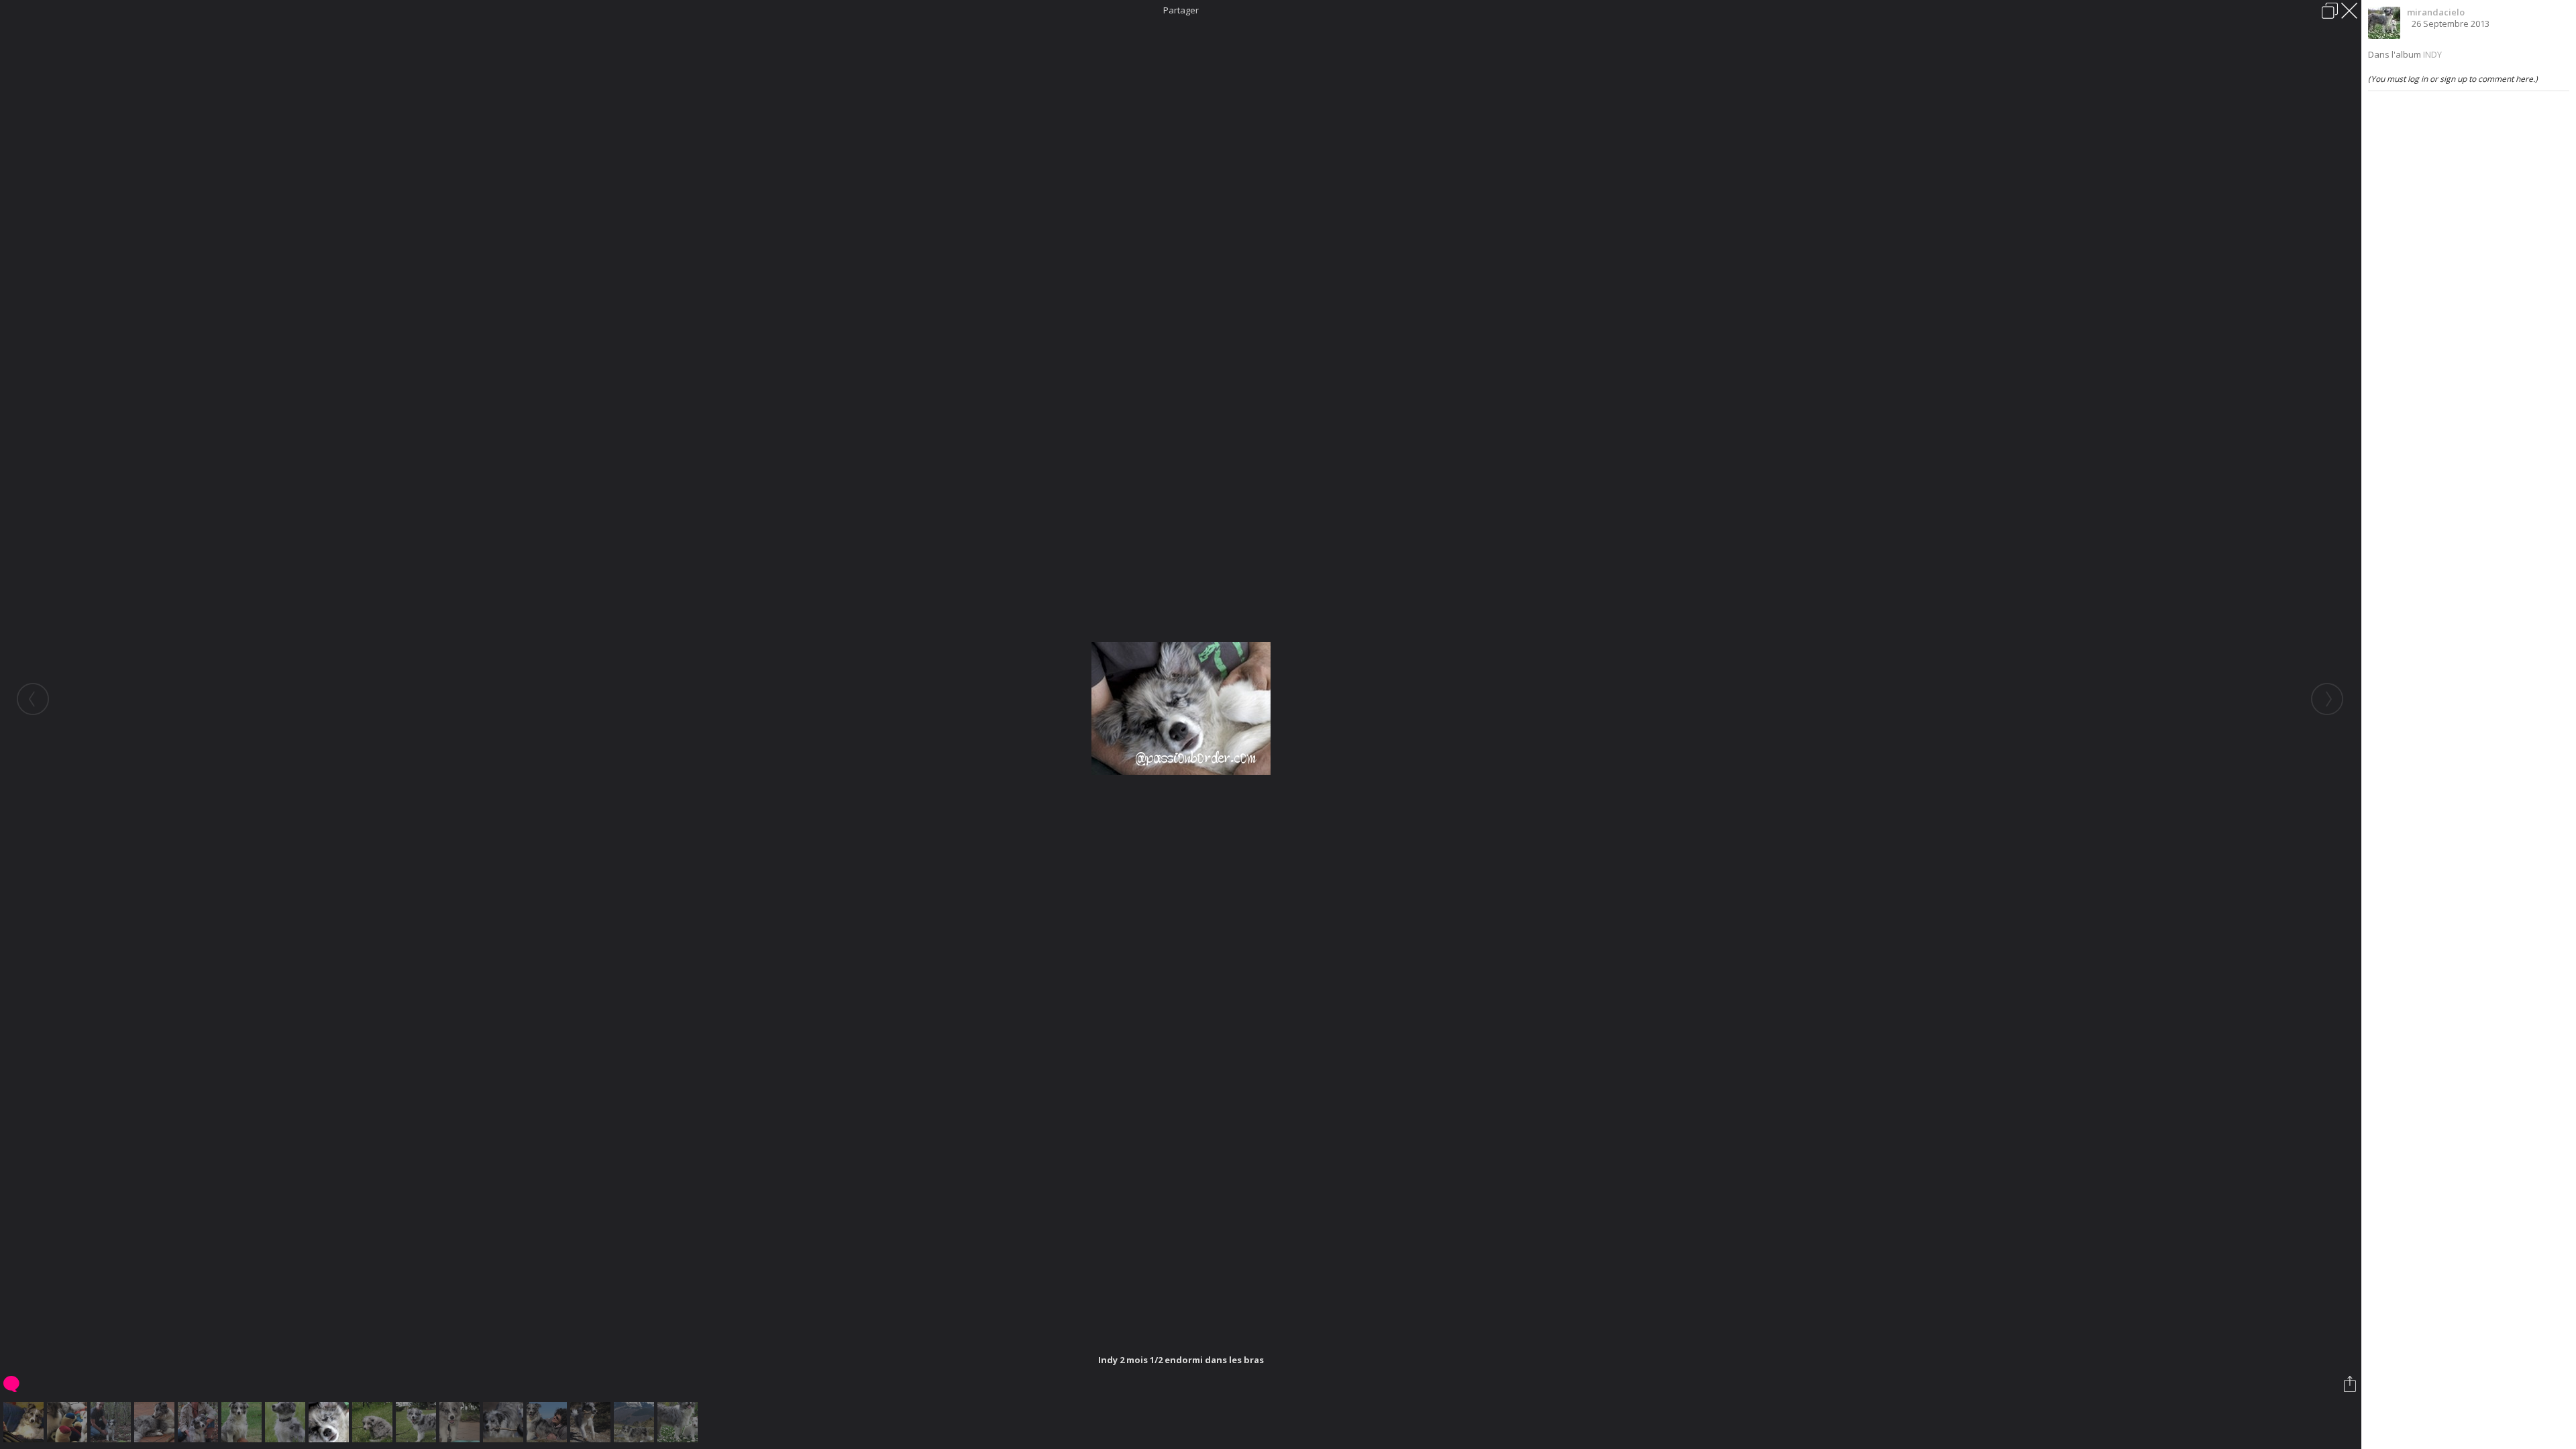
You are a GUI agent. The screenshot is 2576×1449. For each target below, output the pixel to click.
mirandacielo (2436, 12)
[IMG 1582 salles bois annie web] (200, 1422)
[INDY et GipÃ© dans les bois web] (112, 1422)
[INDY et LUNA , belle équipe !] (505, 1422)
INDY (2432, 54)
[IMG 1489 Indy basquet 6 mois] (243, 1422)
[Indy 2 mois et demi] (287, 1422)
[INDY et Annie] (548, 1422)
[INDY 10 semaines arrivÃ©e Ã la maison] (461, 1422)
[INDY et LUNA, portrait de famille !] (679, 1422)
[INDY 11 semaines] (418, 1422)
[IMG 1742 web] (69, 1422)
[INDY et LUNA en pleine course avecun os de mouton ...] (592, 1422)
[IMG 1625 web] (25, 1422)
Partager (1181, 10)
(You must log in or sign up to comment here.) (2453, 79)
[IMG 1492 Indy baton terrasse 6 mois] (156, 1422)
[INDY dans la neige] (636, 1422)
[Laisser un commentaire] (12, 1384)
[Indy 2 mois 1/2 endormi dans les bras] (330, 1422)
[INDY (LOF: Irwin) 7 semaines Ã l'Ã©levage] (374, 1422)
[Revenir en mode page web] (2330, 11)
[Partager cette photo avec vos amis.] (2351, 1384)
